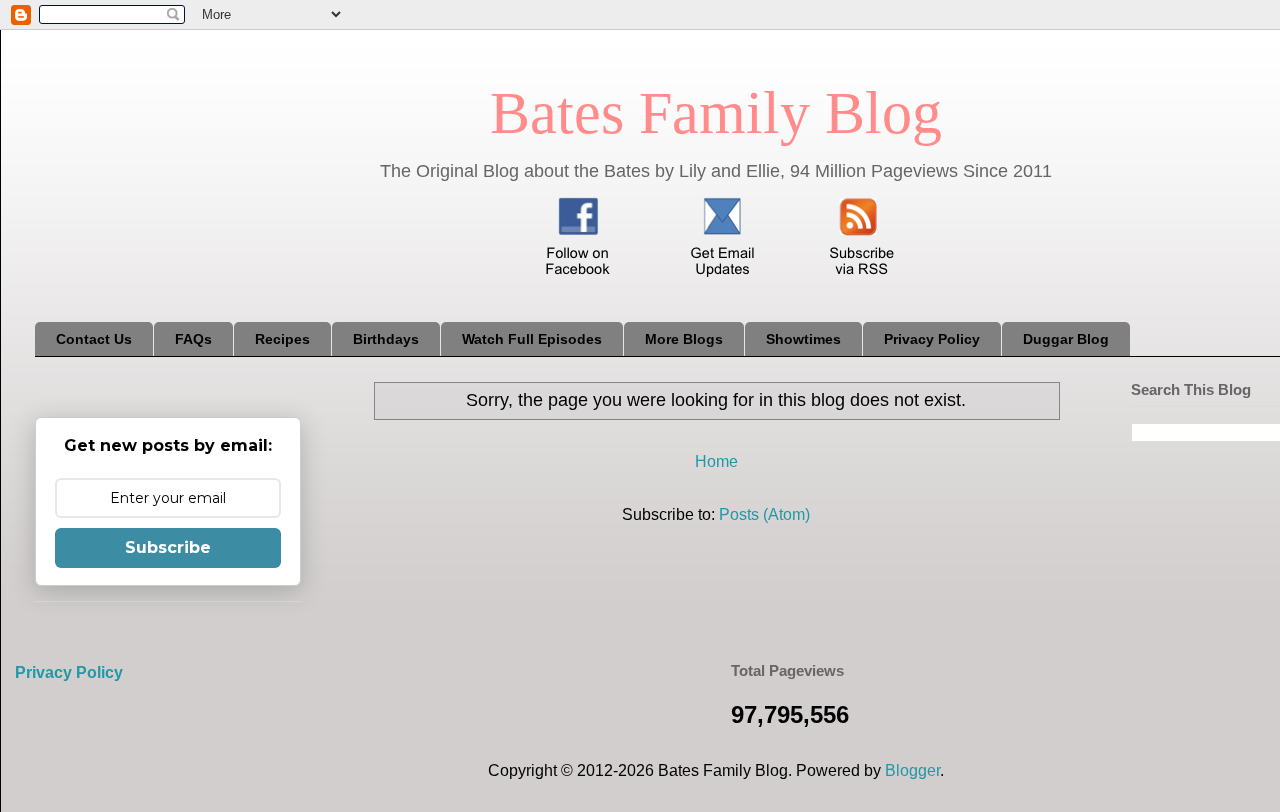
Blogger (912, 770)
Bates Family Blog (716, 113)
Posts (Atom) (764, 514)
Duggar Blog (1066, 339)
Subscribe (168, 547)
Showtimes (803, 339)
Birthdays (386, 339)
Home (716, 461)
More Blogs (684, 339)
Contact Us (94, 339)
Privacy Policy (932, 339)
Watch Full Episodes (532, 339)
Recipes (282, 339)
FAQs (193, 339)
